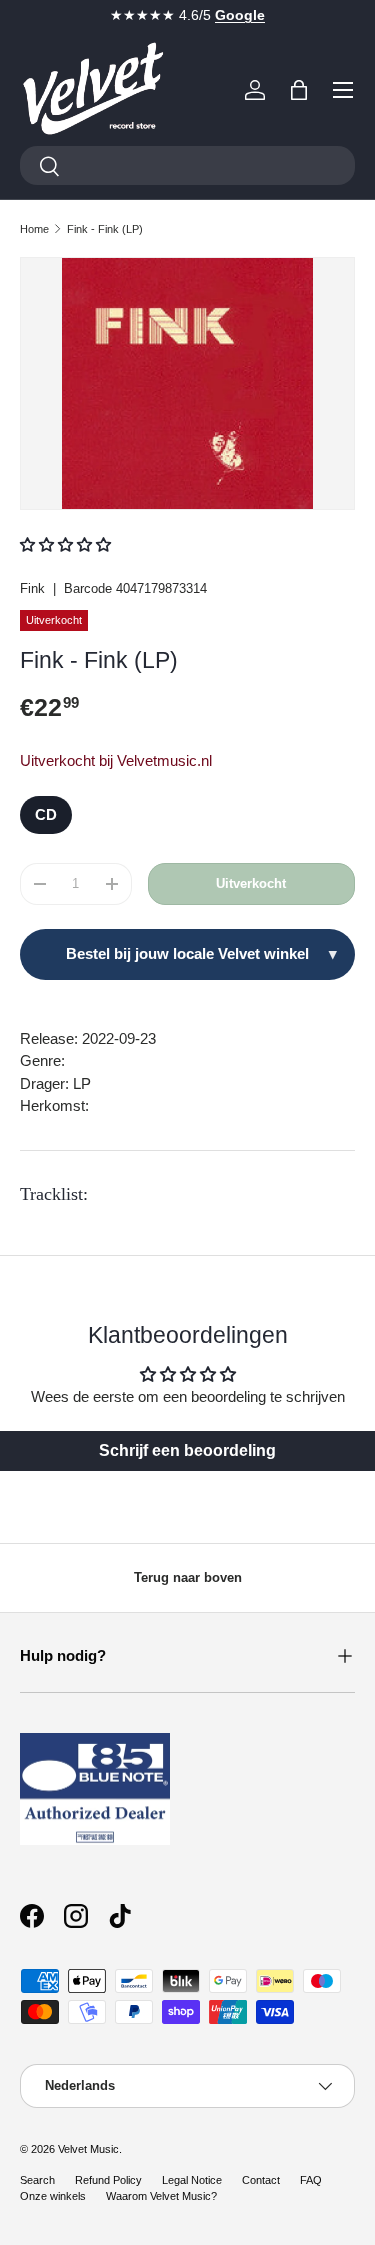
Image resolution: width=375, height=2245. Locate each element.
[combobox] (187, 165)
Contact (261, 2180)
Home (34, 229)
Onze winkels (53, 2196)
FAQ (311, 2180)
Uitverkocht (251, 883)
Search (37, 2180)
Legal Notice (192, 2180)
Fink (32, 588)
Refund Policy (108, 2180)
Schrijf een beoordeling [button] (187, 1450)
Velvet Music (88, 2149)
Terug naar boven (188, 1577)
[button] (299, 90)
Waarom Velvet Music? (161, 2196)
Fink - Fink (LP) (105, 229)
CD (46, 814)
